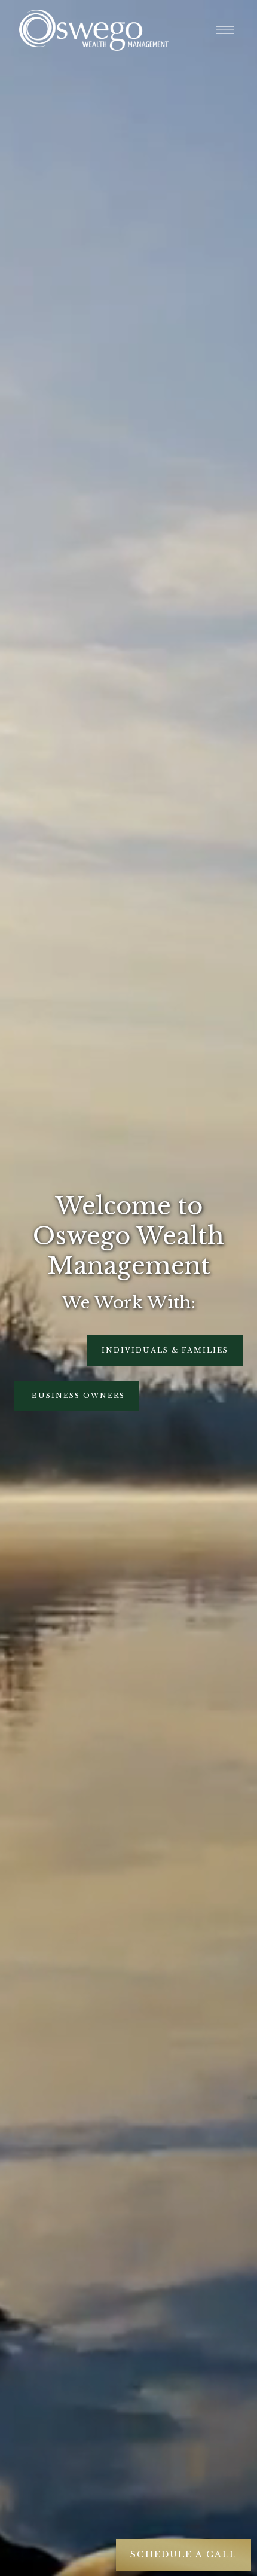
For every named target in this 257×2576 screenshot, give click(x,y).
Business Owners (77, 1396)
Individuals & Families (165, 1350)
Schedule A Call (183, 2554)
